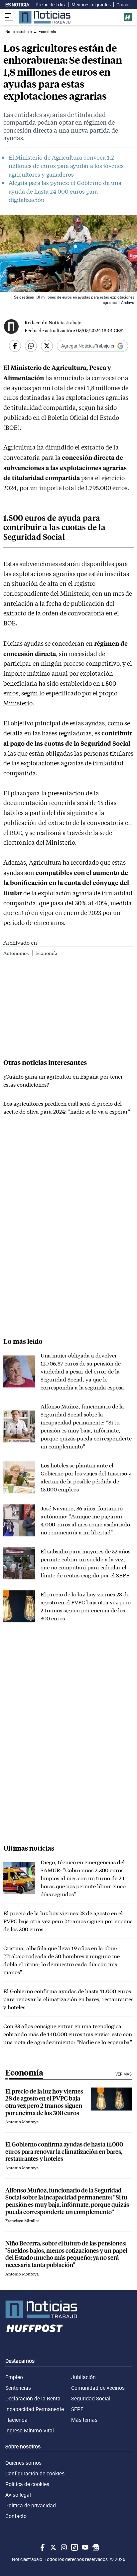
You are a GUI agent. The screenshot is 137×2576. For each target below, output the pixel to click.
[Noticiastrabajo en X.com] (53, 2547)
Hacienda (16, 2420)
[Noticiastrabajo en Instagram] (63, 2547)
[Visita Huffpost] (128, 17)
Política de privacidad (31, 2505)
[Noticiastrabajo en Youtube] (84, 2547)
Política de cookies (27, 2484)
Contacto (16, 2516)
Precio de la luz (51, 5)
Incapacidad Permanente (35, 2409)
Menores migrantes (91, 5)
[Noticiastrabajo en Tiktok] (74, 2547)
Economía (46, 953)
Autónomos (16, 953)
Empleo (14, 2377)
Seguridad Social (91, 2398)
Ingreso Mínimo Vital (30, 2430)
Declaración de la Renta (33, 2398)
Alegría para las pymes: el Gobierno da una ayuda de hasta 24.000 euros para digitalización (65, 191)
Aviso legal (18, 2495)
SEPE (77, 2409)
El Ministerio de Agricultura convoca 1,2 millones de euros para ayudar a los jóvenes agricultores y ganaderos (66, 166)
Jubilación (83, 2377)
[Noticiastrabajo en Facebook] (42, 2547)
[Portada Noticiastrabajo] (68, 2309)
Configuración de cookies (35, 2473)
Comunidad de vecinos (98, 2388)
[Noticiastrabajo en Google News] (95, 2547)
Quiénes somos (23, 2463)
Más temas (84, 2420)
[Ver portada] (45, 17)
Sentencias (18, 2388)
